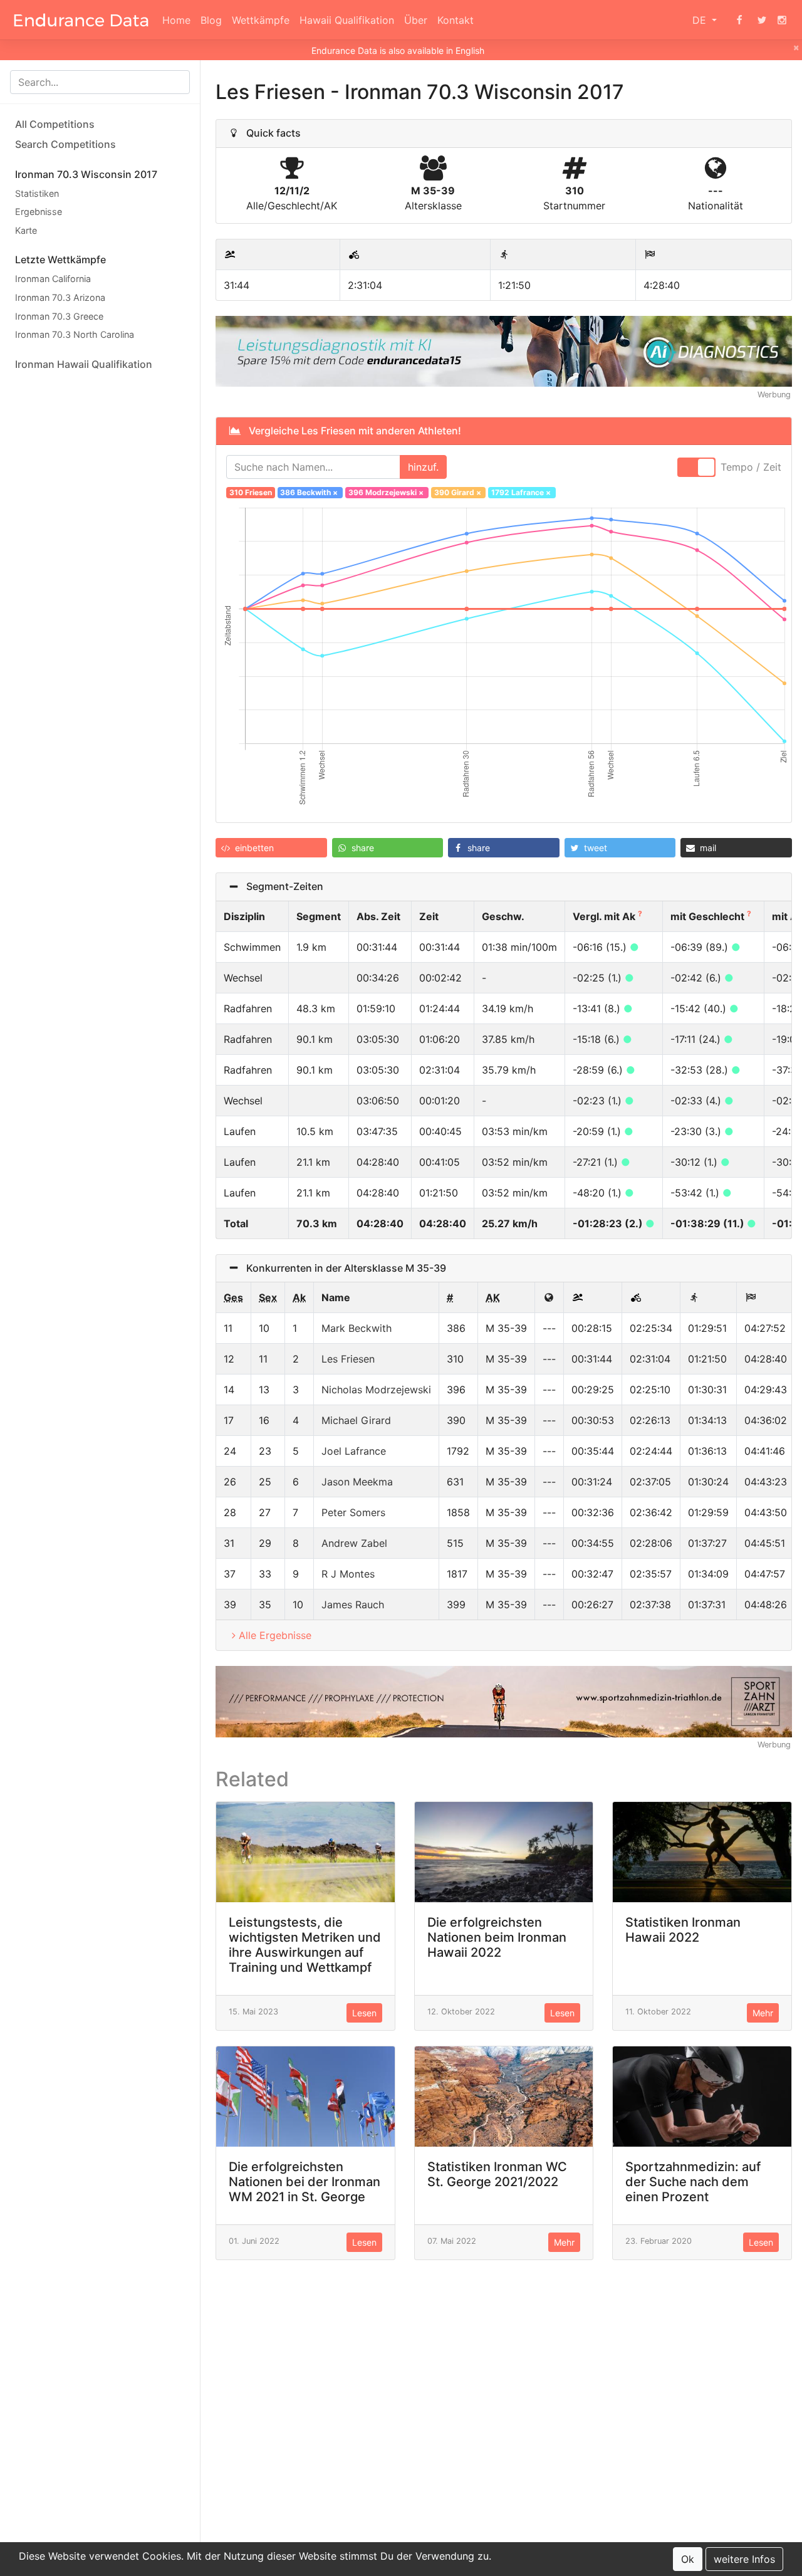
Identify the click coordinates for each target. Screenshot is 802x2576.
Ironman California (53, 279)
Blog (211, 20)
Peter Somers (353, 1512)
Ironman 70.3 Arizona (60, 297)
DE (701, 20)
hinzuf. (423, 467)
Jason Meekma (357, 1482)
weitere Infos (744, 2559)
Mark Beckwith (357, 1328)
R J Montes (348, 1574)
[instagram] (782, 20)
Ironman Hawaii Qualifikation (84, 364)
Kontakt (456, 20)
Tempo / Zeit (751, 467)
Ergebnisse (39, 212)
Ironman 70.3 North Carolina (75, 335)
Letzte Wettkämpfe (60, 260)
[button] (271, 848)
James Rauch (353, 1605)
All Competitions (55, 124)
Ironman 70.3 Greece (59, 316)
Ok (688, 2559)
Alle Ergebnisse (275, 1635)
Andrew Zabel (354, 1543)
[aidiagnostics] (504, 350)
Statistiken (37, 193)
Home (176, 20)
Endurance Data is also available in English (398, 50)
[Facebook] (739, 20)
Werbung (774, 395)
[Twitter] (762, 20)
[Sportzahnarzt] (504, 1700)
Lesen (364, 2013)
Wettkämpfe (261, 20)
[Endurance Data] (81, 20)
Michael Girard (356, 1420)
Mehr (763, 2013)
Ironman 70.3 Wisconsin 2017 (86, 174)
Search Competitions (65, 144)
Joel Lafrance (354, 1451)
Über (416, 20)
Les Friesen (348, 1359)
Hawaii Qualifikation (347, 20)
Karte (26, 230)
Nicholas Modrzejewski (376, 1390)
